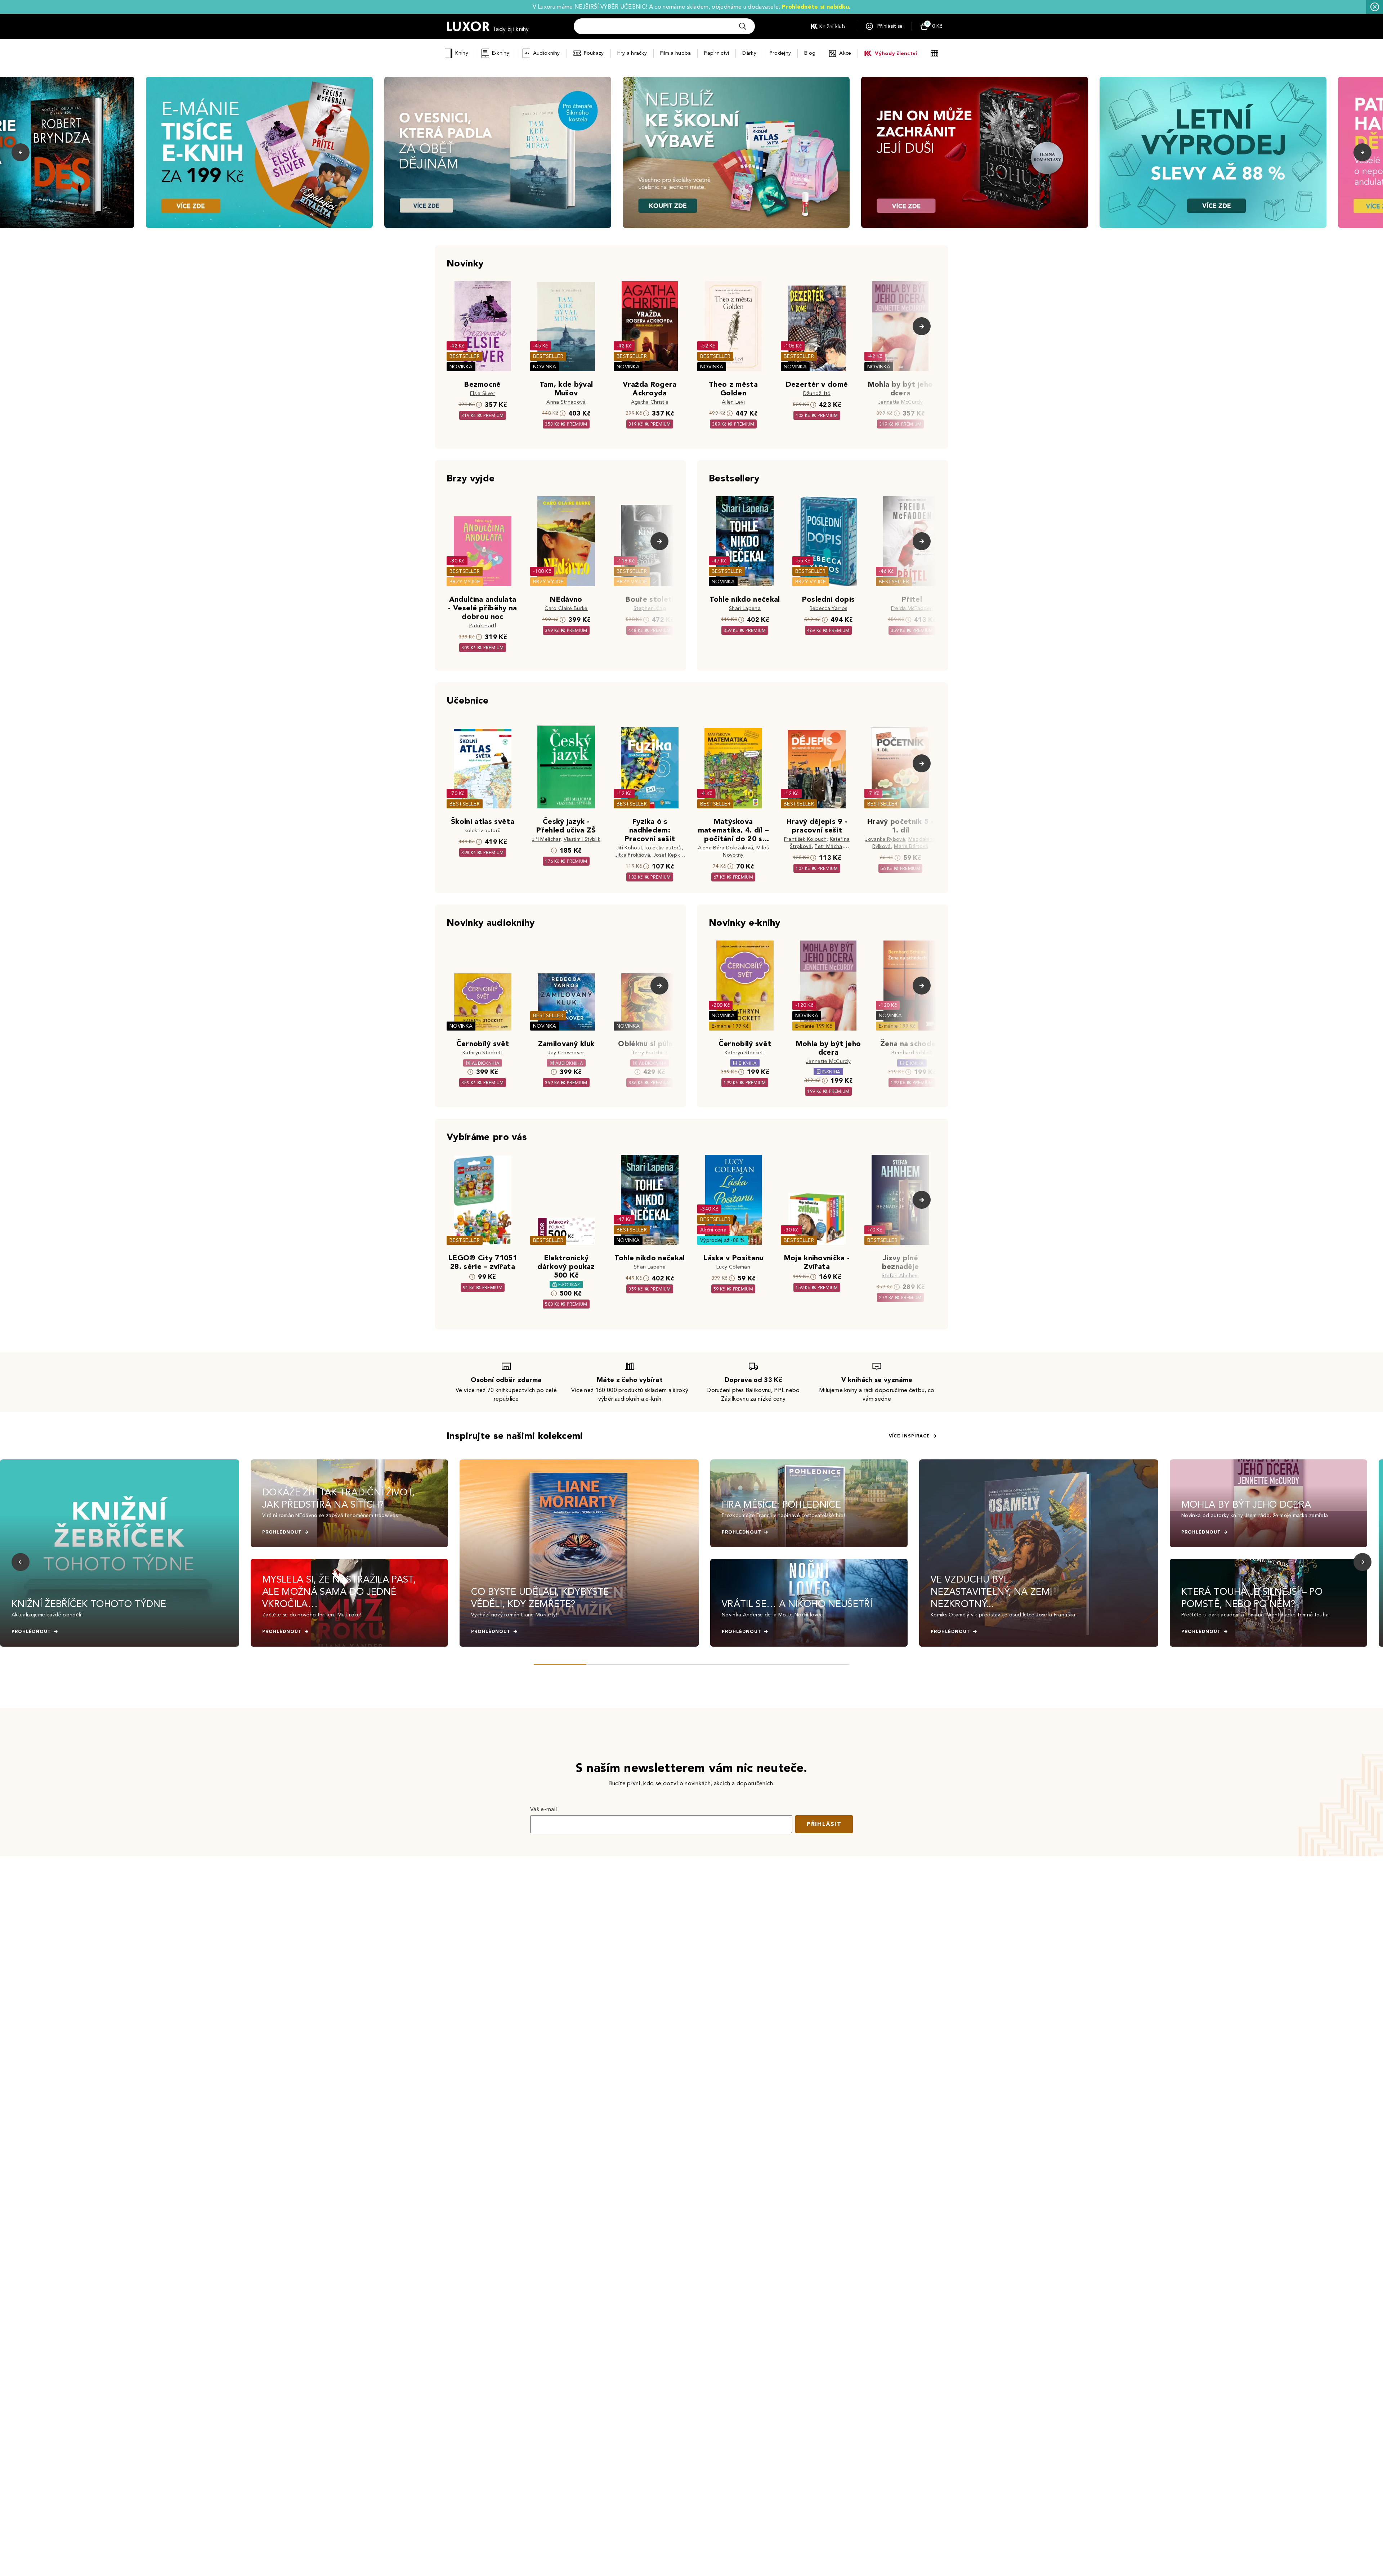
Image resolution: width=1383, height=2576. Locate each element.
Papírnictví (717, 53)
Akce (845, 53)
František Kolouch (805, 839)
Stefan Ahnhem (900, 1276)
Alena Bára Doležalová (726, 848)
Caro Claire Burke (566, 608)
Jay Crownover (566, 1053)
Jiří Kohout (629, 848)
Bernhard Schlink (912, 1053)
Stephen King (650, 608)
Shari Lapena (745, 608)
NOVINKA (461, 367)
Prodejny (780, 53)
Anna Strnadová (566, 402)
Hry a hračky (632, 53)
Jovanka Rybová (885, 839)
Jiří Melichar (546, 839)
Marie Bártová (911, 846)
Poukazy (594, 53)
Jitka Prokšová (633, 855)
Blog (810, 53)
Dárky (749, 53)
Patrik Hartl (483, 626)
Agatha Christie (650, 402)
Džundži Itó (817, 393)
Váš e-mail (543, 1809)
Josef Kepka (668, 855)
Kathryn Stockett (483, 1053)
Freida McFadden (912, 608)
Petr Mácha (828, 846)
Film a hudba (675, 53)
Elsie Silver (483, 393)
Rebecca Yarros (828, 608)
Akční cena (713, 1230)
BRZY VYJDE (465, 582)
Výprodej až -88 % (723, 1240)
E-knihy (501, 53)
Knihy (462, 53)
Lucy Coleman (733, 1267)
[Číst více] (259, 152)
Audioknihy (547, 53)
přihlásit (824, 1824)
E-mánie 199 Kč (730, 1026)
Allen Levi (733, 402)
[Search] (743, 26)
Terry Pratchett (650, 1053)
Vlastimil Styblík (582, 839)
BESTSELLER (465, 356)
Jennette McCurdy (900, 402)
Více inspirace (909, 1436)
